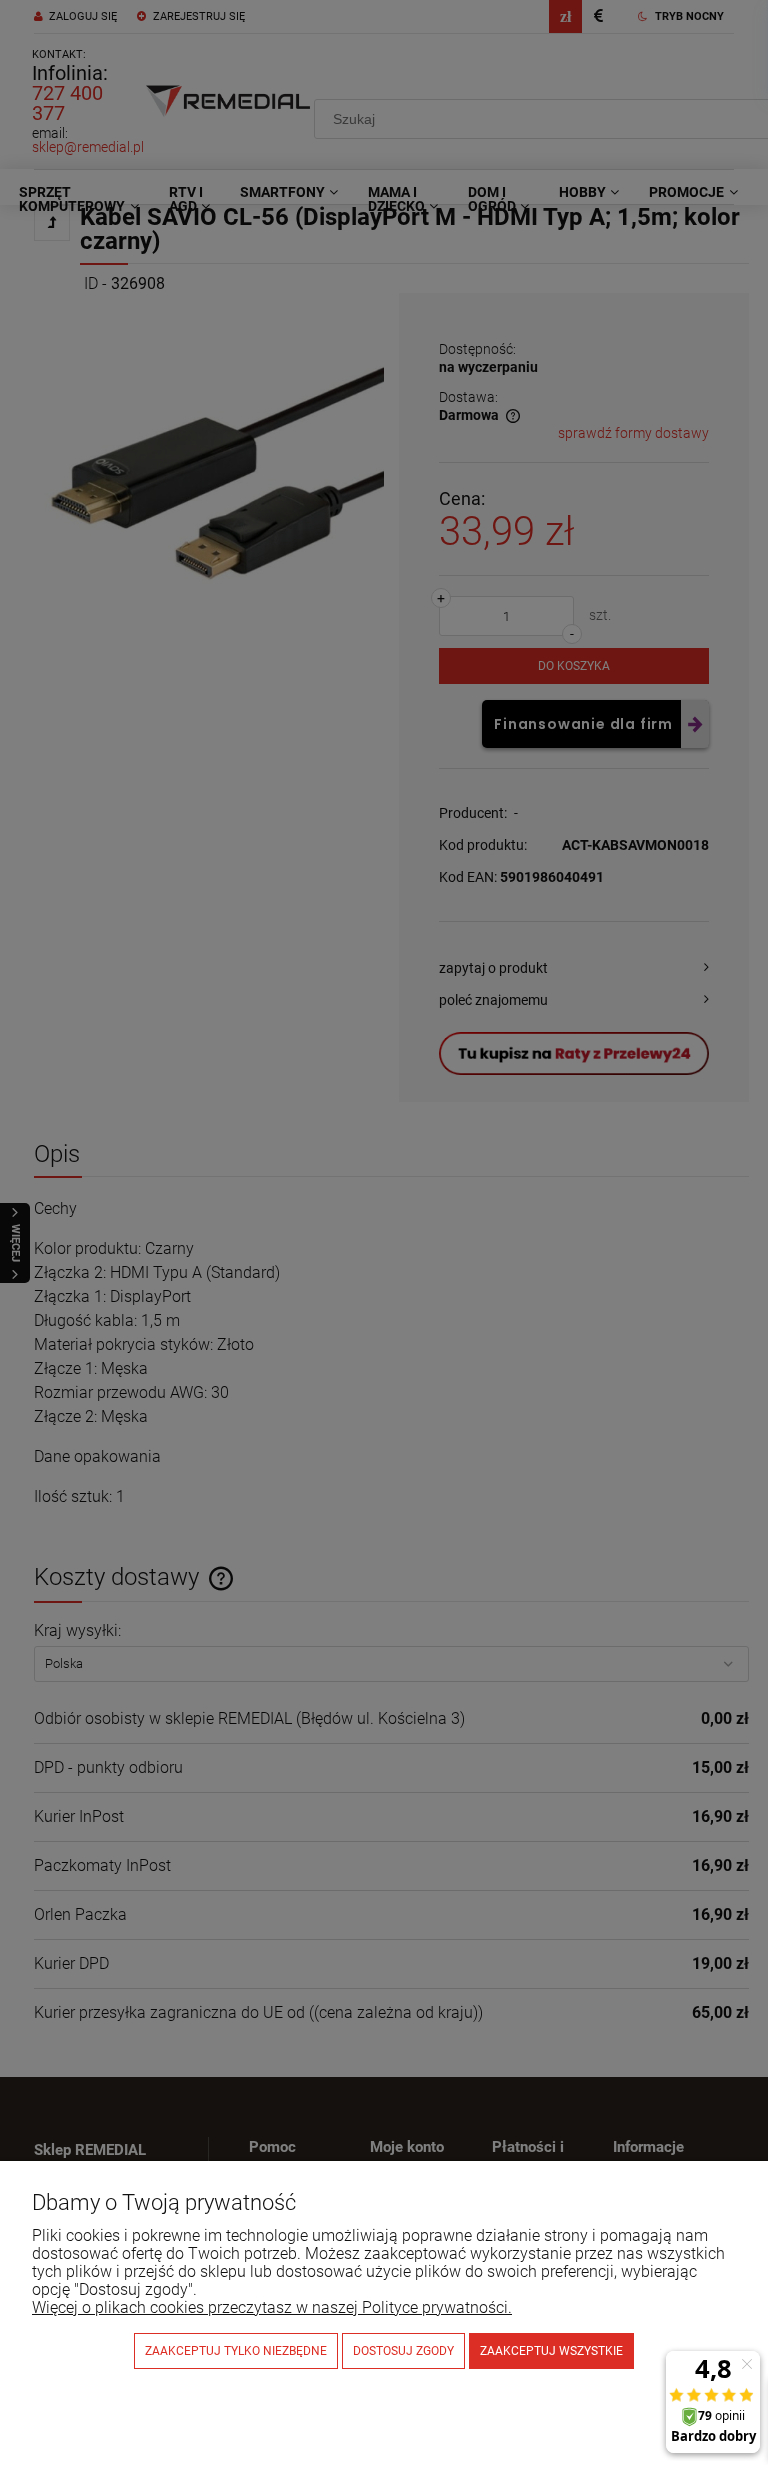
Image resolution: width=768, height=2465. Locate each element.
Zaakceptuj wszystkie (551, 2351)
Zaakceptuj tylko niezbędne (236, 2351)
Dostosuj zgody (403, 2351)
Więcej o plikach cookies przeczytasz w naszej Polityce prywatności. (272, 2307)
